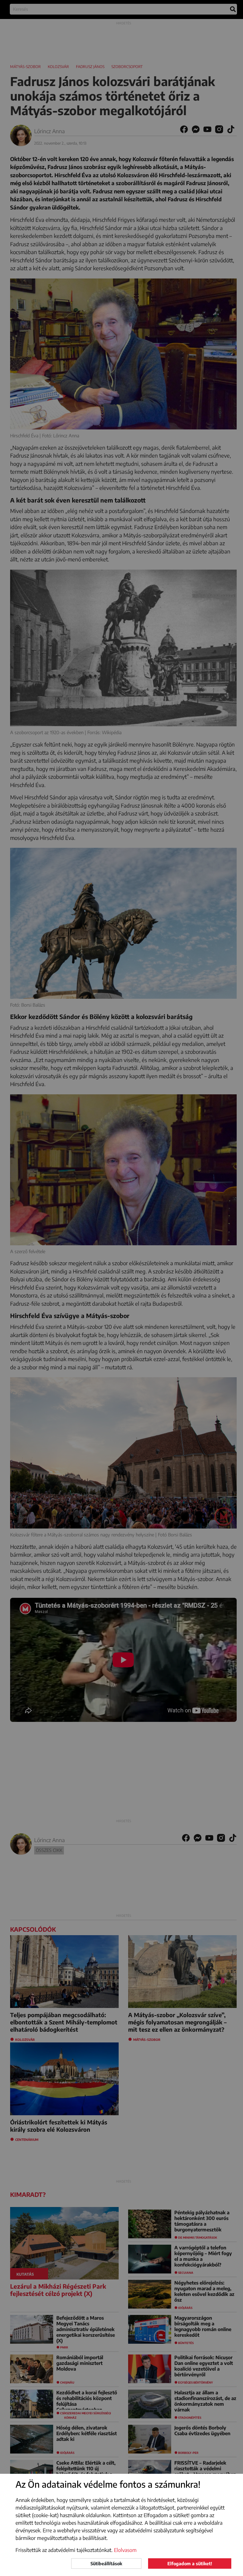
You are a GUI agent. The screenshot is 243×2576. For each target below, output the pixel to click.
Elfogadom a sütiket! (190, 2563)
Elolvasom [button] (125, 2550)
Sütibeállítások (106, 2563)
